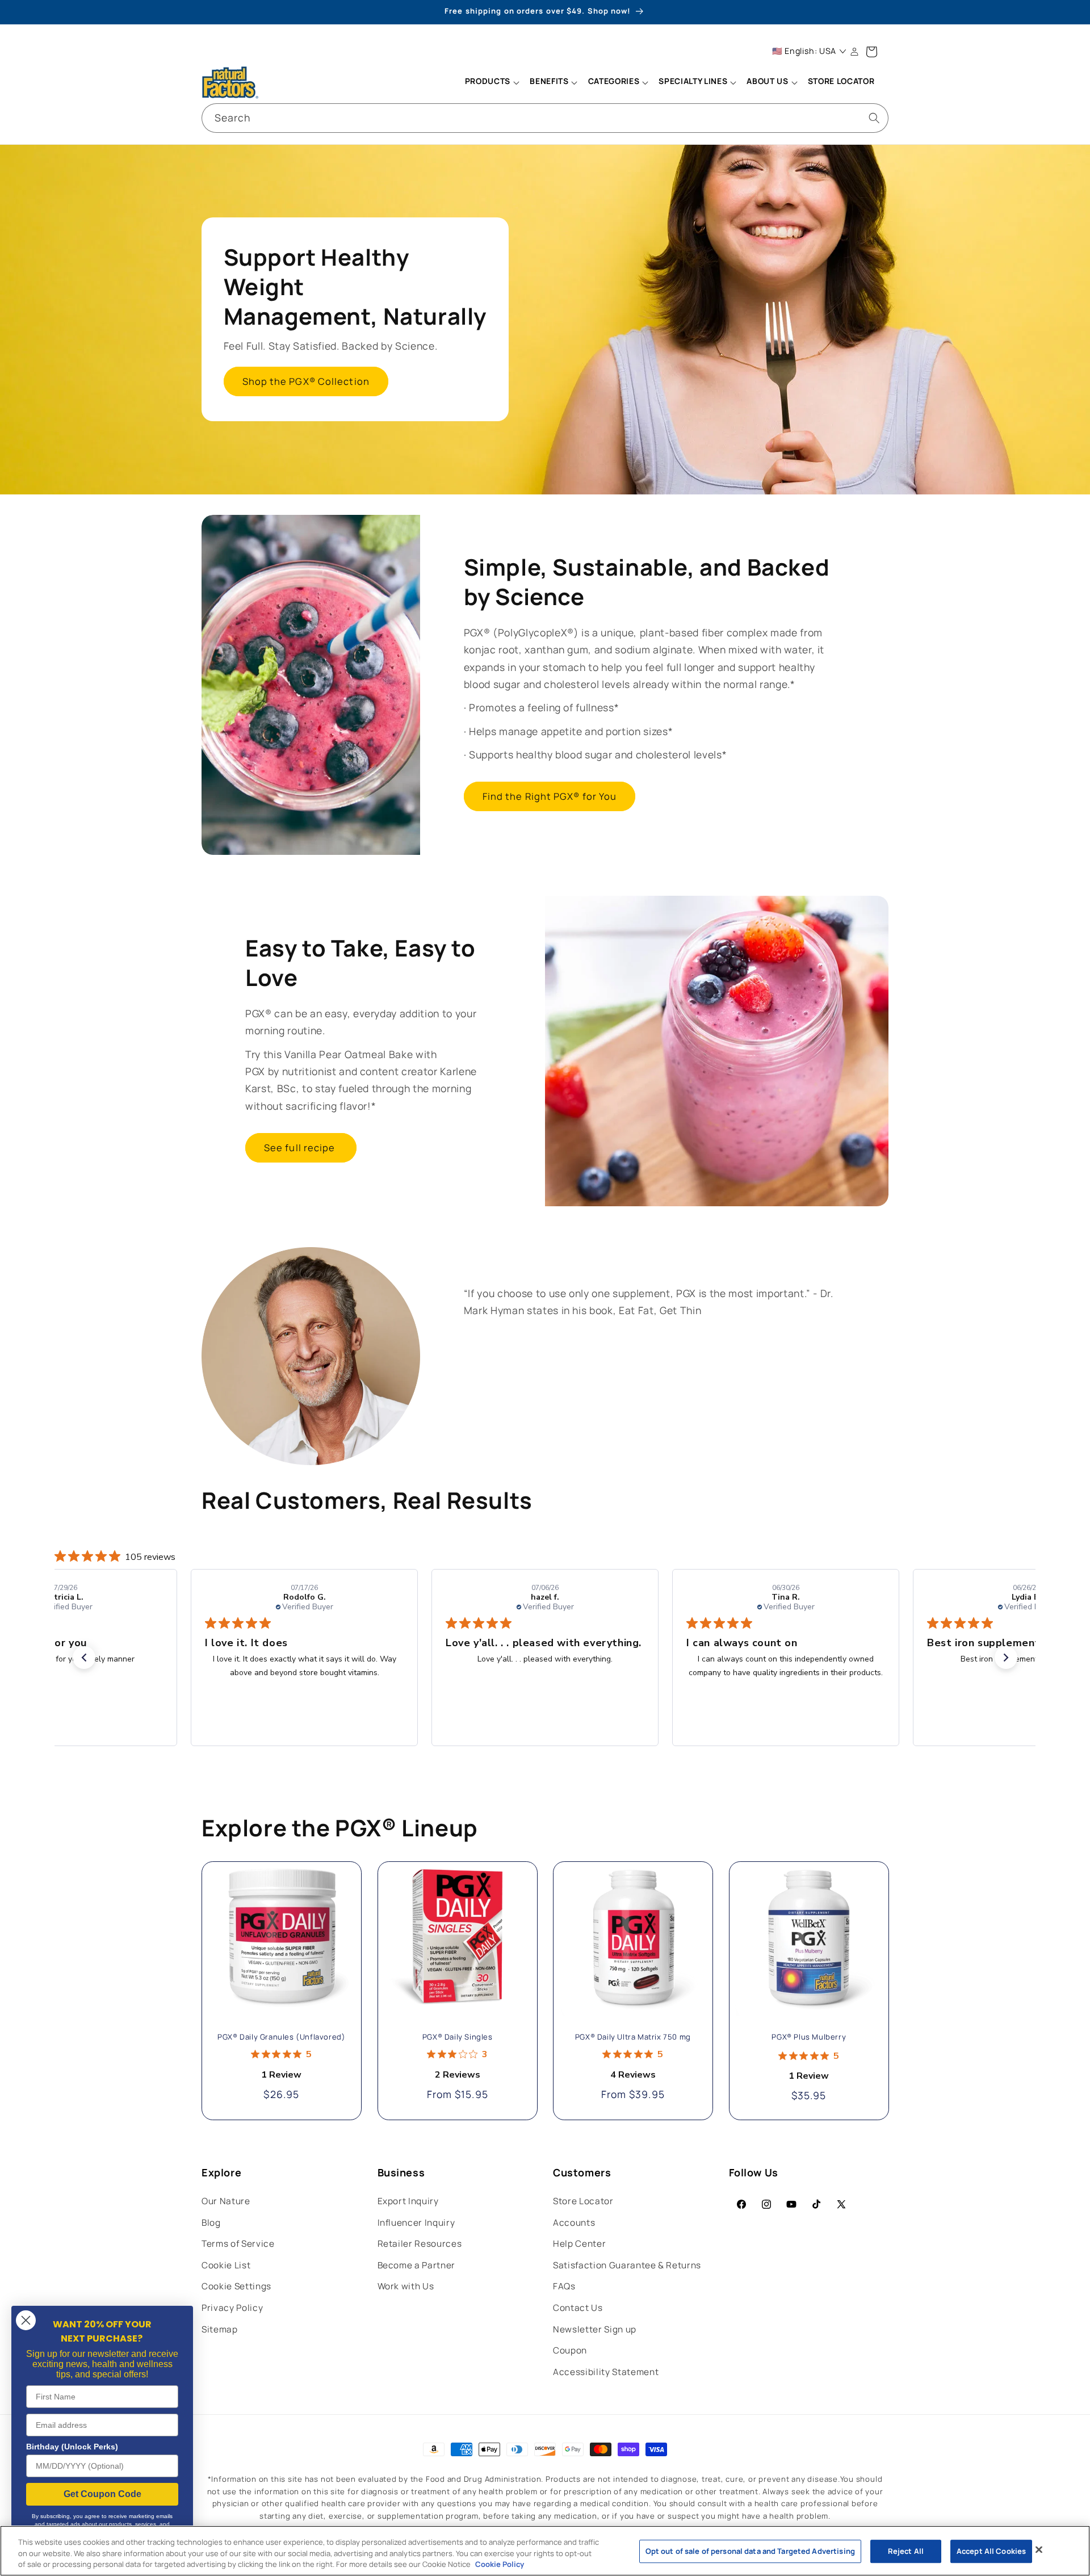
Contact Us (578, 2308)
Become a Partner (417, 2265)
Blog (211, 2223)
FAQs (564, 2286)
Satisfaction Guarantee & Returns (627, 2265)
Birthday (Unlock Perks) (72, 2447)
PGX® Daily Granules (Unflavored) (281, 2038)
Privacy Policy (232, 2308)
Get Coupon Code (102, 2494)
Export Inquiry (408, 2201)
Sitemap (220, 2329)
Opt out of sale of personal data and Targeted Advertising (750, 2551)
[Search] (874, 118)
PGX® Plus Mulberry (809, 2038)
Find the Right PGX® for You (550, 796)
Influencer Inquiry (416, 2223)
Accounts (574, 2223)
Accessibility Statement (606, 2372)
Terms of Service (238, 2244)
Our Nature (226, 2201)
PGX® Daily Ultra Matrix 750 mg (633, 2038)
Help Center (579, 2244)
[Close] (1039, 2549)
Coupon (570, 2350)
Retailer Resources (420, 2244)
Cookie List (226, 2265)
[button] (492, 82)
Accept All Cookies (991, 2551)
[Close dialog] (26, 2320)
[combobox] (545, 118)
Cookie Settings (236, 2286)
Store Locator (583, 2201)
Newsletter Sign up (595, 2329)
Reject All (906, 2551)
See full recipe (301, 1148)
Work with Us (406, 2286)
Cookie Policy (500, 2564)
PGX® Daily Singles (457, 2038)
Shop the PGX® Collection (306, 382)
